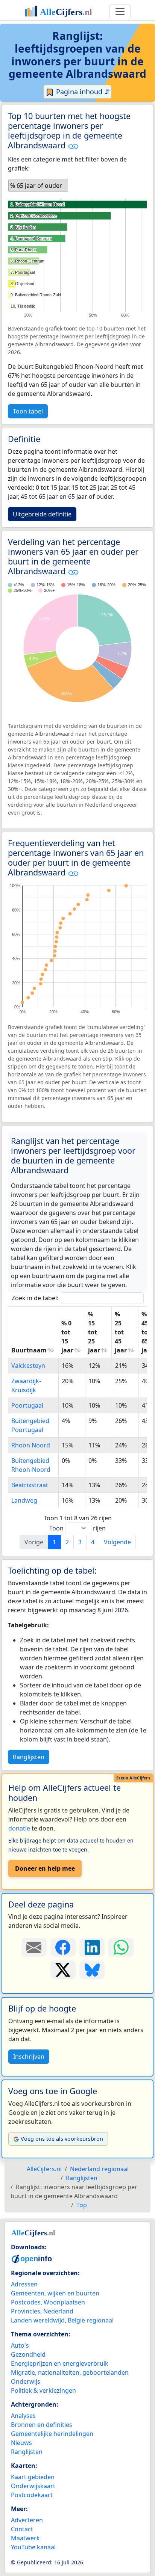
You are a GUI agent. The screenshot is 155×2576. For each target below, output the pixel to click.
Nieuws (21, 2443)
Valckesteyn (28, 1366)
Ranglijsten (29, 1757)
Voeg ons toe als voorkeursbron (62, 2139)
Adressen (24, 2284)
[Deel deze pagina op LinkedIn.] (92, 1947)
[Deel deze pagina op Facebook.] (63, 1947)
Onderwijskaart (33, 2486)
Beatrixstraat (30, 1485)
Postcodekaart (32, 2495)
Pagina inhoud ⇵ (82, 92)
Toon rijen (77, 1528)
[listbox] (38, 186)
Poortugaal (27, 1405)
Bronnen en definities (42, 2425)
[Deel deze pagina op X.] (63, 1970)
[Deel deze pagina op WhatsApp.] (121, 1947)
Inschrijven (29, 2057)
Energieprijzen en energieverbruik (60, 2363)
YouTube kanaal (33, 2547)
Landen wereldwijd (38, 2320)
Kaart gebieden (33, 2477)
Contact (22, 2529)
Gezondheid (28, 2354)
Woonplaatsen (64, 2302)
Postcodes (26, 2302)
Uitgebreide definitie (42, 514)
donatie (19, 1828)
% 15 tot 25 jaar (94, 1332)
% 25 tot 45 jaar (121, 1332)
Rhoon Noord (31, 1445)
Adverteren (27, 2520)
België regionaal (91, 2320)
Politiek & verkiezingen (43, 2390)
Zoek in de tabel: (35, 1298)
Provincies (26, 2311)
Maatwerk (25, 2538)
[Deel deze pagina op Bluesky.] (92, 1970)
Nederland (58, 2311)
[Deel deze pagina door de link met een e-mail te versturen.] (34, 1947)
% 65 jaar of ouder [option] (36, 186)
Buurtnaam (29, 1350)
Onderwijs (26, 2381)
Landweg (24, 1500)
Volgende (117, 1542)
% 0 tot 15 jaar (67, 1337)
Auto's (20, 2345)
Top (82, 2205)
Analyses (23, 2416)
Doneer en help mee (45, 1868)
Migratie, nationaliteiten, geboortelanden (70, 2372)
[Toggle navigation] (120, 12)
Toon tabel (28, 411)
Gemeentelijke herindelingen (52, 2434)
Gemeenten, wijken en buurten (55, 2293)
